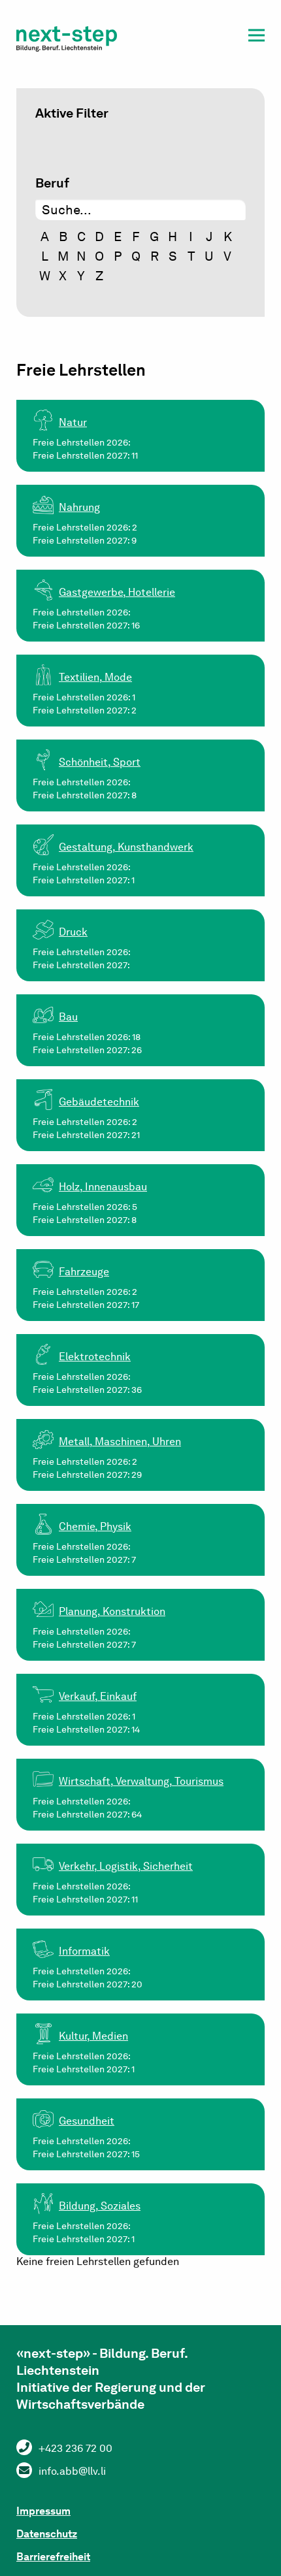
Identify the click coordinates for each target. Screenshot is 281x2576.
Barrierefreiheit (53, 2557)
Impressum (43, 2511)
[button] (256, 38)
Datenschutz (47, 2534)
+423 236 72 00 (75, 2448)
